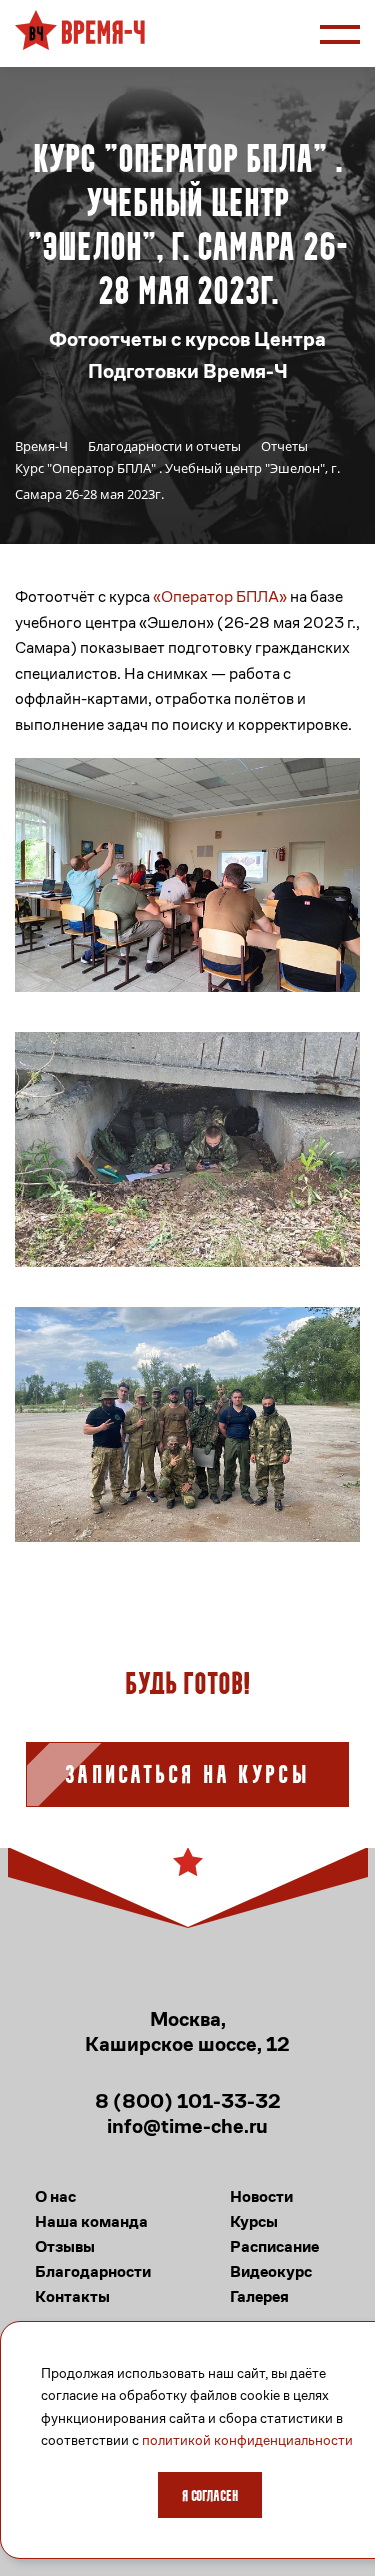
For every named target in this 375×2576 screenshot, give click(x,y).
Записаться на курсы (187, 1776)
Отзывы (65, 2246)
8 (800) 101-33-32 (188, 2101)
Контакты (72, 2296)
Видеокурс (271, 2271)
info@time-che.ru (187, 2126)
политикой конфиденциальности (247, 2440)
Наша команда (91, 2221)
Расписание (274, 2246)
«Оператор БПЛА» (220, 596)
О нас (55, 2196)
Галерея (259, 2296)
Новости (261, 2196)
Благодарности (93, 2271)
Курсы (254, 2221)
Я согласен (210, 2497)
